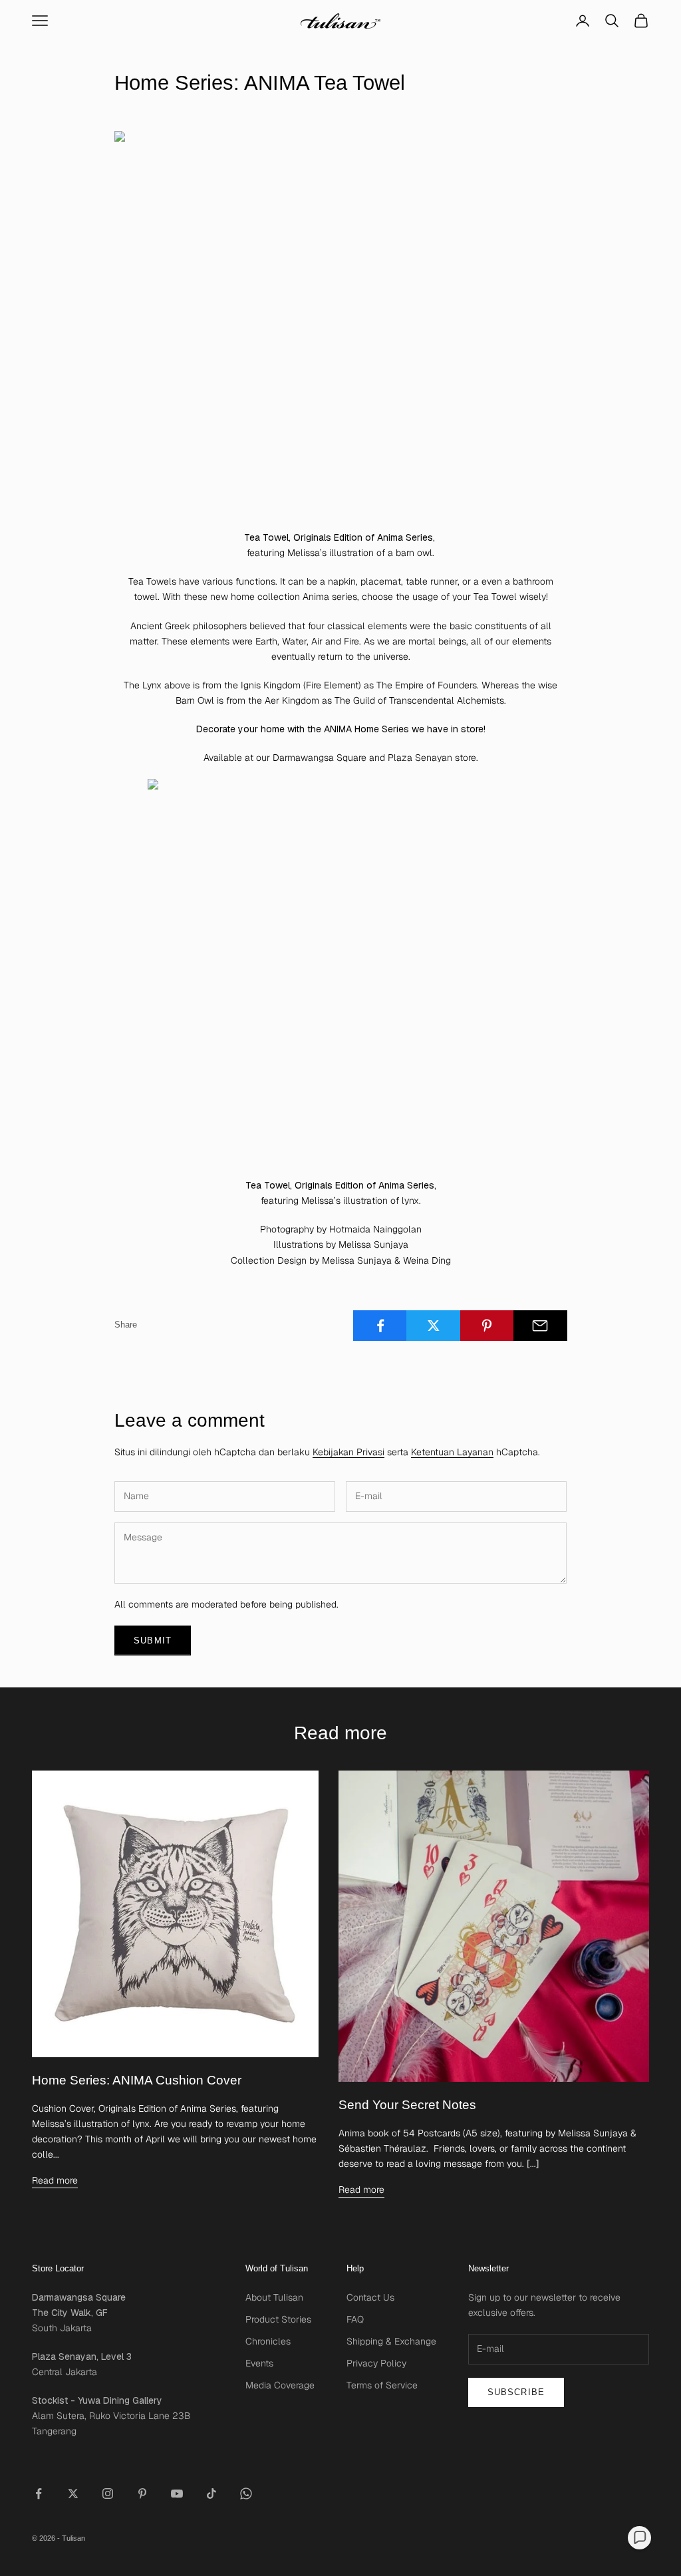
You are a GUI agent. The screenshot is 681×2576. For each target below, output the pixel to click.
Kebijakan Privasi (348, 1452)
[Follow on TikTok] (211, 2494)
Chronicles (268, 2341)
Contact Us (370, 2297)
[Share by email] (540, 1326)
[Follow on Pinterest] (142, 2494)
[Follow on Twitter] (73, 2494)
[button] (639, 2538)
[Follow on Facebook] (39, 2494)
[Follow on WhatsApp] (246, 2494)
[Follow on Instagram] (108, 2494)
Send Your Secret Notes (407, 2105)
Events (259, 2363)
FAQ (355, 2319)
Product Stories (278, 2319)
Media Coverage (280, 2385)
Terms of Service (382, 2385)
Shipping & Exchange (391, 2341)
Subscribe (516, 2392)
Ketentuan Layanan (452, 1452)
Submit (153, 1641)
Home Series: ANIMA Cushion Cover (137, 2080)
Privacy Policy (376, 2363)
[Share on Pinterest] (487, 1326)
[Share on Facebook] (380, 1326)
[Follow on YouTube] (177, 2494)
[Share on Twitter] (433, 1326)
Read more (55, 2180)
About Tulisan (274, 2297)
